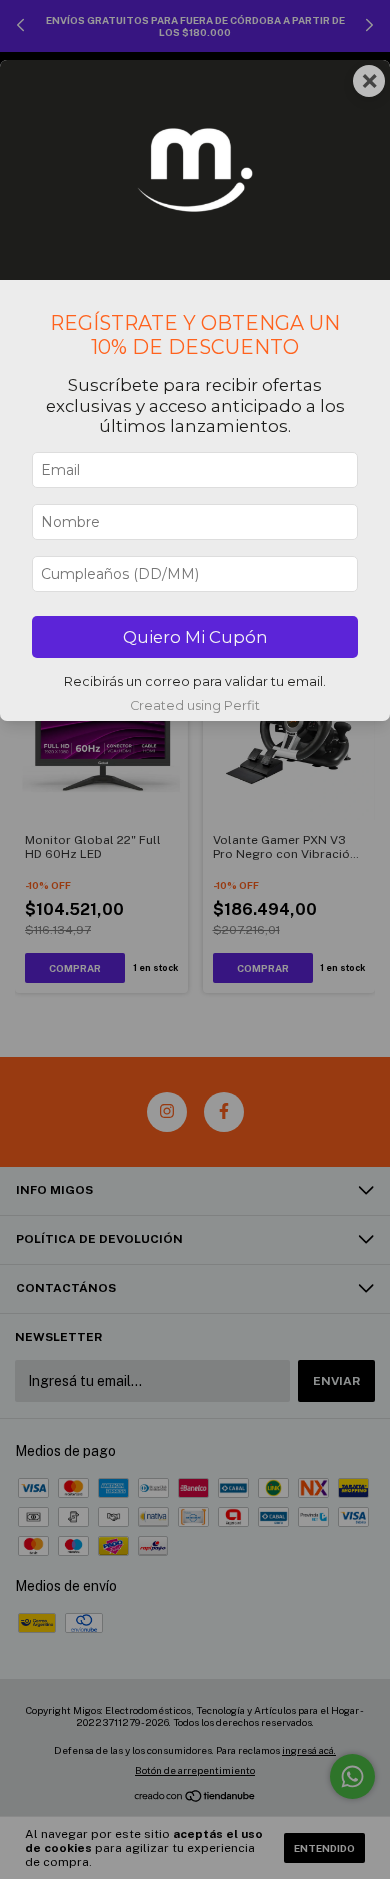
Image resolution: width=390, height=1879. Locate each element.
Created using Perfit (195, 705)
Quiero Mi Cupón (195, 637)
